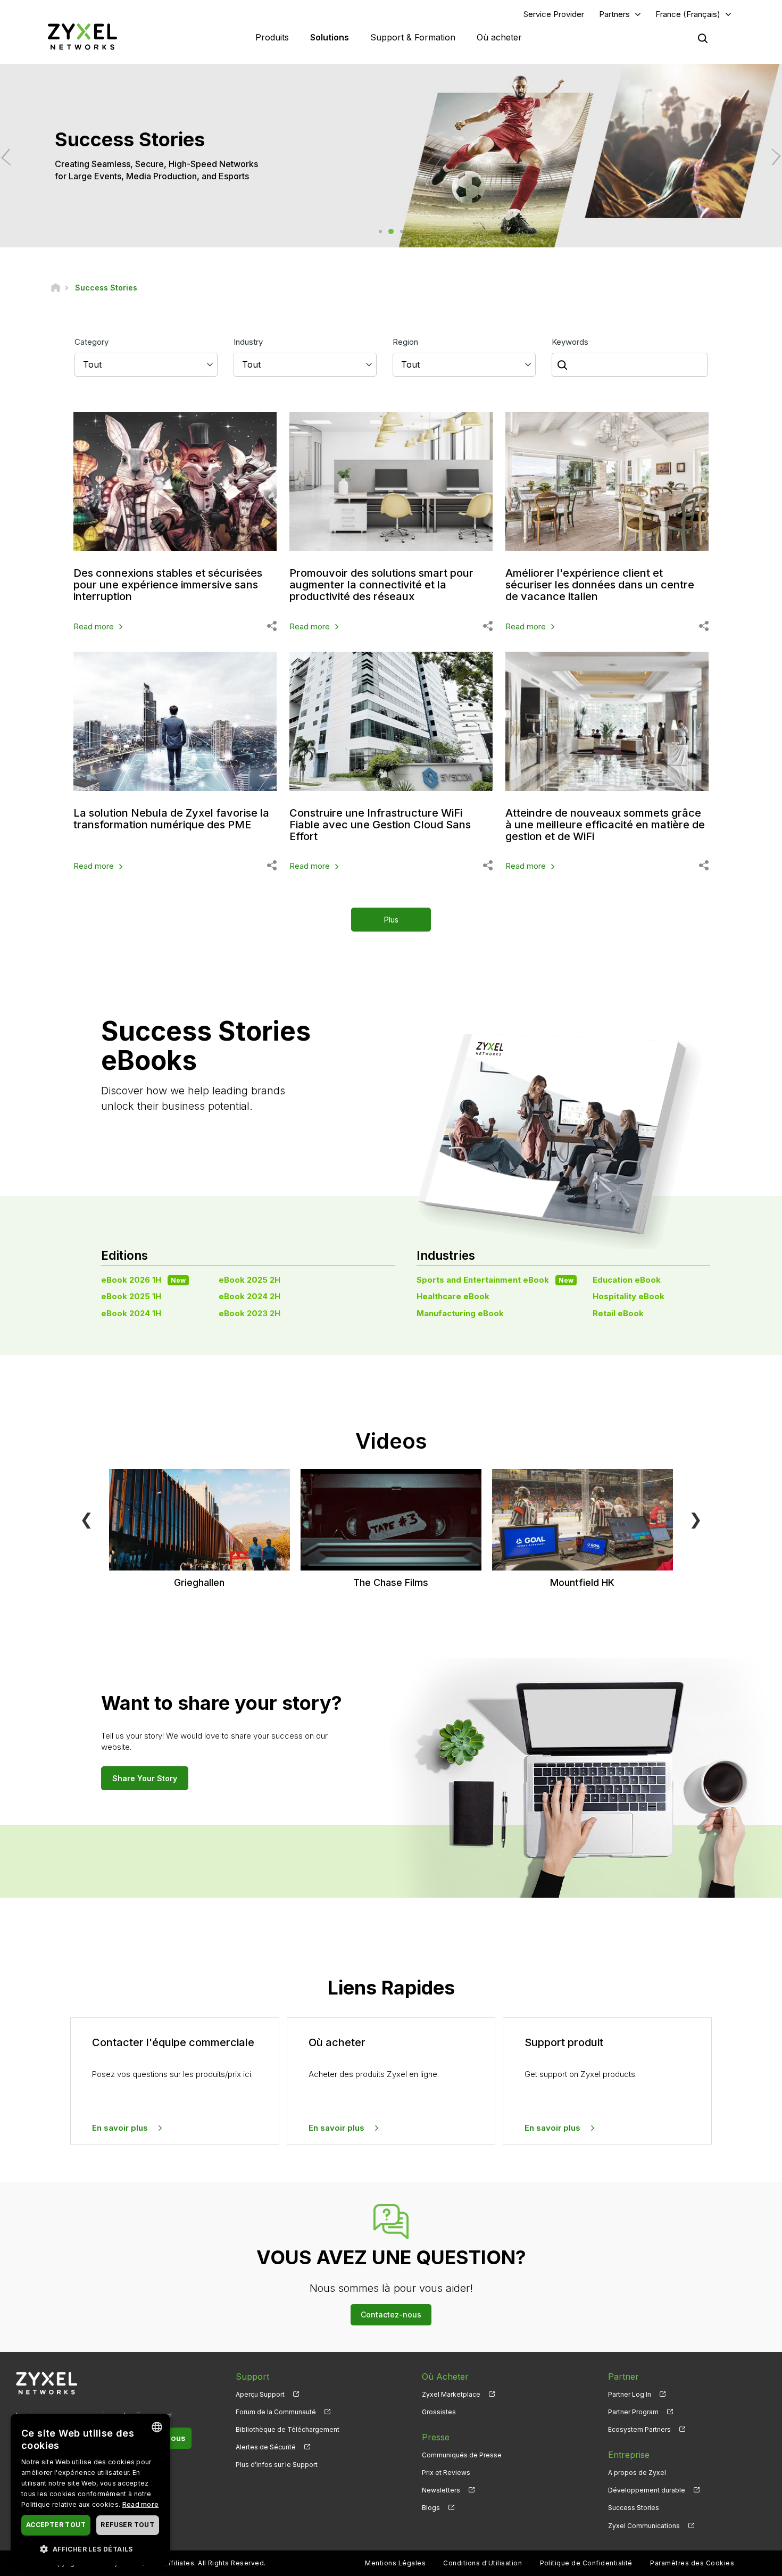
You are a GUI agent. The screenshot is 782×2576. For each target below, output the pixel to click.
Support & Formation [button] (413, 37)
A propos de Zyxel (637, 2473)
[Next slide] (772, 157)
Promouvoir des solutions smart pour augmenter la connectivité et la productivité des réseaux (381, 585)
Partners (614, 14)
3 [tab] (402, 231)
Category (91, 342)
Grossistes (439, 2412)
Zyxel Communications (644, 2526)
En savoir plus (120, 2128)
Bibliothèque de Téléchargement (288, 2429)
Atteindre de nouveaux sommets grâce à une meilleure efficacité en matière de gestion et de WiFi (605, 825)
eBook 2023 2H (249, 1313)
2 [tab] (391, 231)
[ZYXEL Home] (82, 36)
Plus (391, 920)
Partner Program (633, 2412)
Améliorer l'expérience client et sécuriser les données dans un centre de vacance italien (600, 585)
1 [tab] (380, 231)
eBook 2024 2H (249, 1296)
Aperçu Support (260, 2394)
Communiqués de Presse (462, 2455)
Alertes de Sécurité (266, 2447)
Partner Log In (630, 2394)
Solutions (330, 37)
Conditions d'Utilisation (482, 2563)
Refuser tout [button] (127, 2525)
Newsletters (441, 2490)
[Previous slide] (10, 157)
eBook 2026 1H (143, 1280)
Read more (94, 626)
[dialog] (90, 2490)
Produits (272, 37)
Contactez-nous (391, 2315)
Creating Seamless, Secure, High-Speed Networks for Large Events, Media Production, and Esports (156, 170)
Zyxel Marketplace (451, 2394)
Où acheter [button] (499, 37)
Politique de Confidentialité (586, 2563)
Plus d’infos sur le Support (277, 2465)
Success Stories (634, 2508)
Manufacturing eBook (460, 1313)
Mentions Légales (395, 2563)
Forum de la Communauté (276, 2412)
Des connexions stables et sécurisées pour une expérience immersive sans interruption (168, 585)
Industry (248, 342)
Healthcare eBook (453, 1296)
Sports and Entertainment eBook (495, 1280)
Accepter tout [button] (56, 2525)
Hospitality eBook (629, 1296)
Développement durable (647, 2490)
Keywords (570, 342)
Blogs (431, 2508)
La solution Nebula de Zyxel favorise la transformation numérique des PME (171, 819)
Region (405, 342)
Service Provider (554, 14)
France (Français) (688, 14)
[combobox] (157, 2427)
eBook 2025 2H (249, 1280)
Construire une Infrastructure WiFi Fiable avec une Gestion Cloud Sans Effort (380, 825)
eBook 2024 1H (131, 1313)
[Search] (703, 38)
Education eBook (627, 1280)
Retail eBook (618, 1313)
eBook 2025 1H (131, 1296)
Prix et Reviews (446, 2473)
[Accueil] (56, 288)
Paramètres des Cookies (692, 2563)
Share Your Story (145, 1778)
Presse (436, 2437)
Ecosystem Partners (639, 2429)
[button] (90, 2549)
